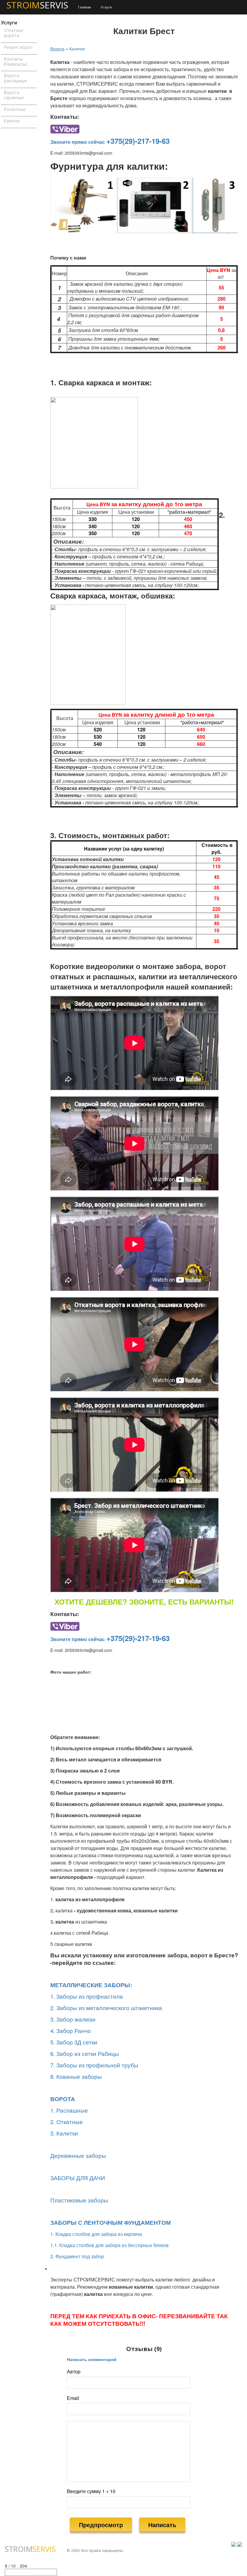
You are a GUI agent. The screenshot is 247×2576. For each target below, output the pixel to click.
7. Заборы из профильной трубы (94, 2065)
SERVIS (30, 2549)
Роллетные (15, 109)
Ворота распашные (16, 78)
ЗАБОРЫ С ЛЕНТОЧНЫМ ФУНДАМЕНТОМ (111, 2222)
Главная (84, 7)
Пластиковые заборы (79, 2200)
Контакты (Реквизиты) (15, 62)
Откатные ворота (14, 33)
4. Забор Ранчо (71, 2031)
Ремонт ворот (18, 47)
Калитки (12, 121)
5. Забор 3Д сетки (74, 2042)
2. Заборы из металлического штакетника (106, 2008)
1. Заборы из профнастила (87, 1996)
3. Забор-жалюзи (73, 2019)
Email (73, 2398)
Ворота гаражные (14, 95)
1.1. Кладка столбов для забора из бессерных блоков (109, 2245)
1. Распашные (69, 2110)
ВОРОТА (63, 2099)
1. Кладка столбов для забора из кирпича (96, 2234)
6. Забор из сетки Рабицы (85, 2054)
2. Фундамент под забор (77, 2256)
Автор (74, 2372)
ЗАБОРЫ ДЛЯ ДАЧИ (78, 2178)
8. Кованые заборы (76, 2076)
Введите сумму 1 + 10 (91, 2491)
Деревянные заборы (78, 2155)
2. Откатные (67, 2122)
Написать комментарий (92, 2359)
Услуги (106, 7)
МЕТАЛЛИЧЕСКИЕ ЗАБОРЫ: (91, 1985)
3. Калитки (64, 2133)
